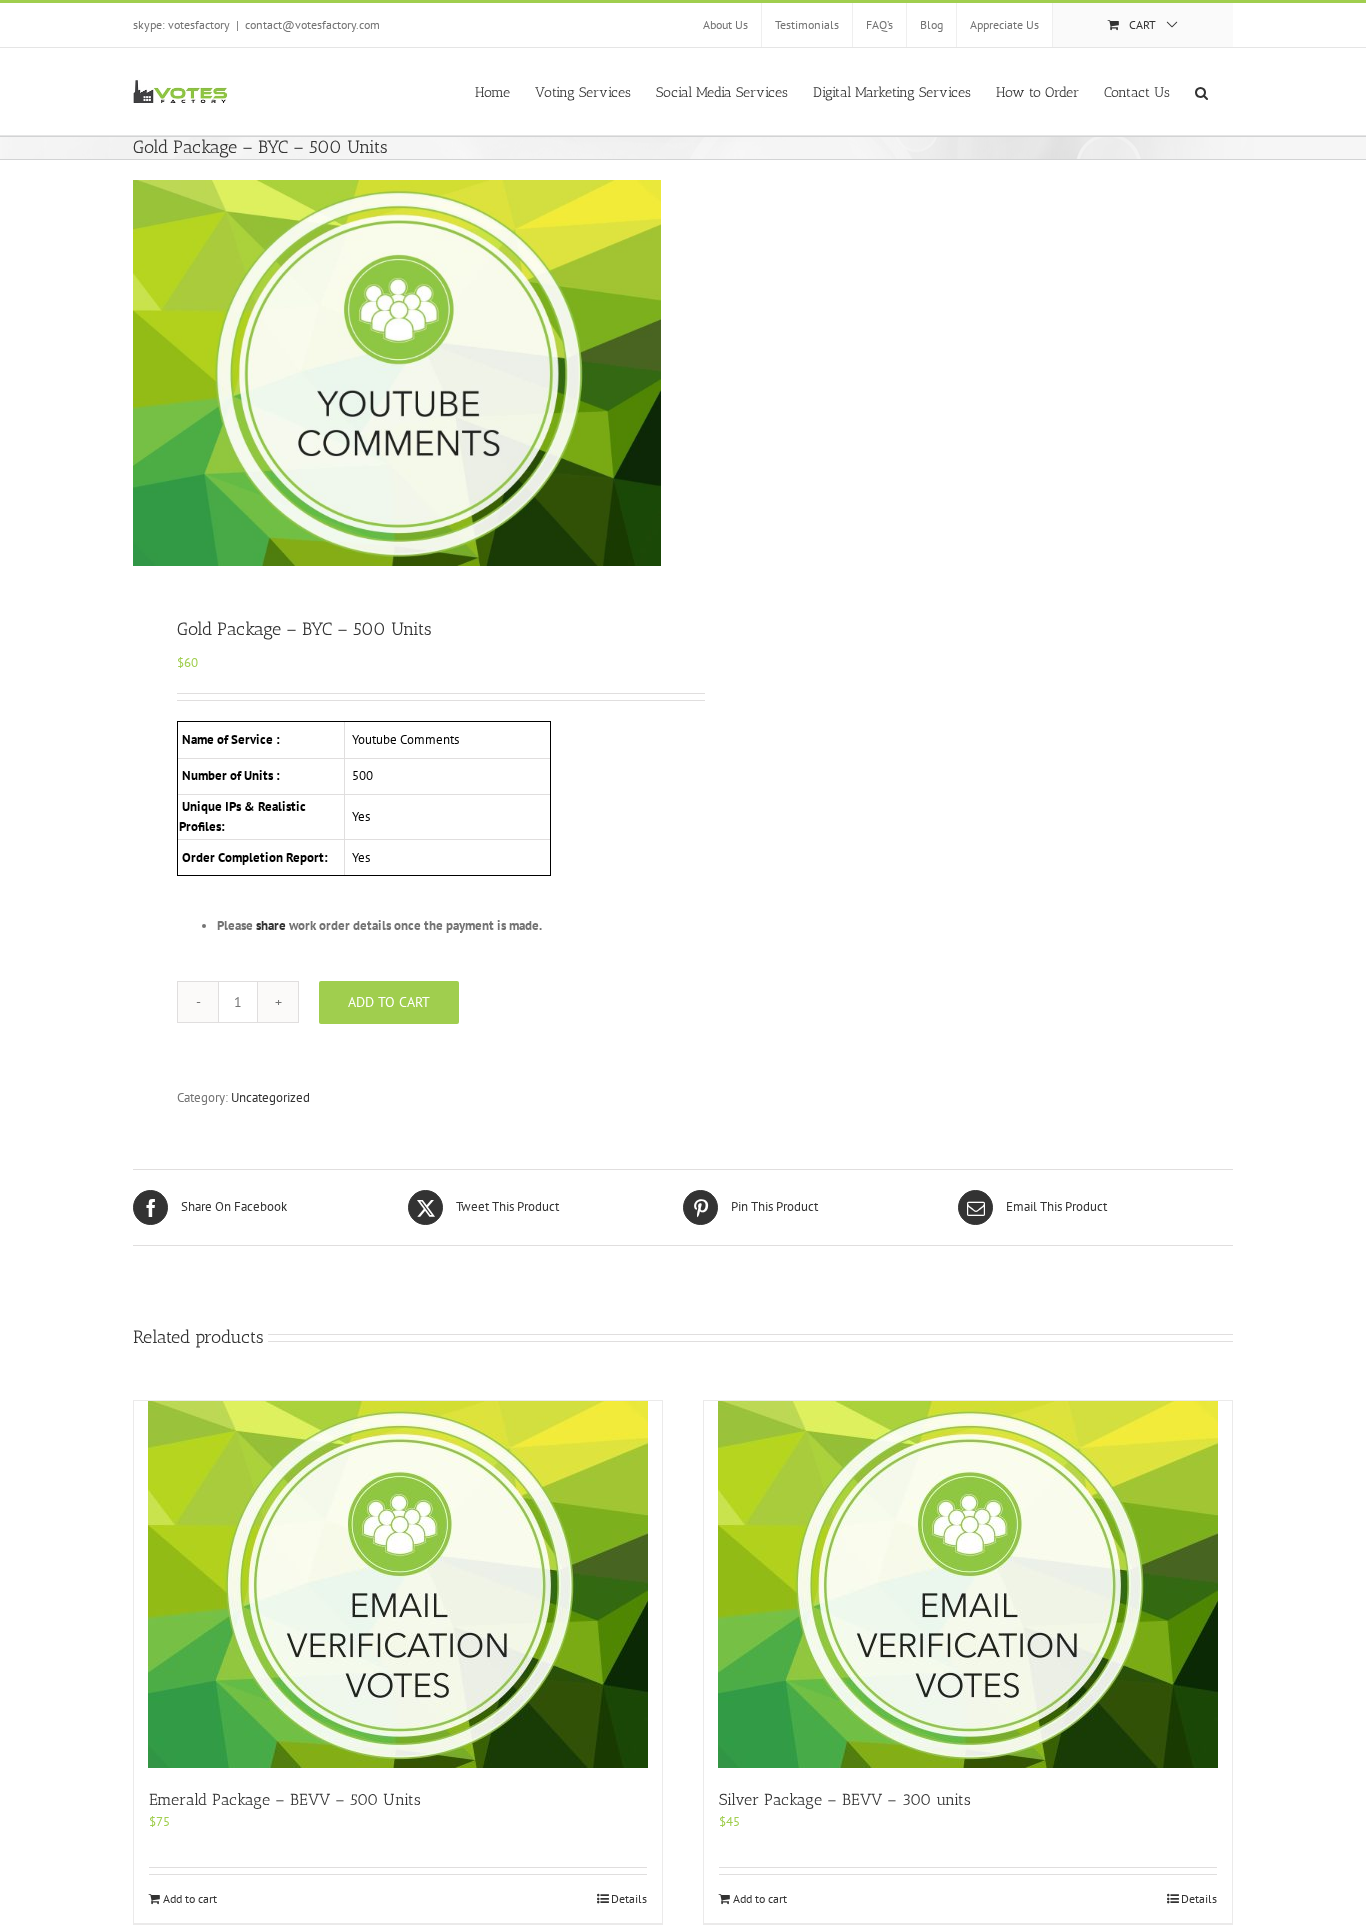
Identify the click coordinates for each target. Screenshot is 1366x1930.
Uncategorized (270, 1097)
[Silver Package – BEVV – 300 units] (968, 1584)
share (271, 925)
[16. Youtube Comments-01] (397, 373)
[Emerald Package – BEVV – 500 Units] (398, 1584)
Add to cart (389, 1002)
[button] (1201, 91)
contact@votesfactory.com (312, 24)
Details (629, 1898)
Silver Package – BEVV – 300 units (845, 1799)
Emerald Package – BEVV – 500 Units (285, 1799)
